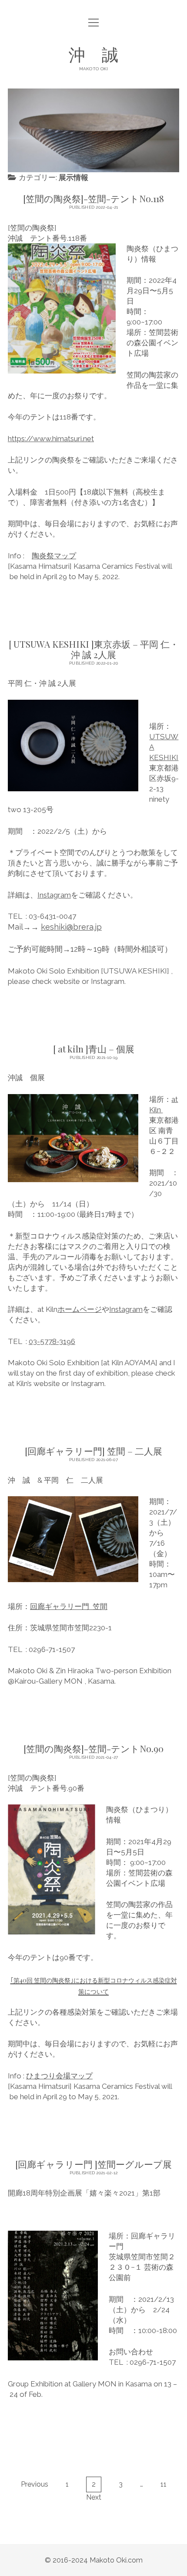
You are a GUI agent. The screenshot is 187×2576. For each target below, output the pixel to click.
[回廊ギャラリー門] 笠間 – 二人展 (93, 1451)
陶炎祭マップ (54, 556)
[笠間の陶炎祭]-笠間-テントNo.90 (93, 1748)
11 (164, 2484)
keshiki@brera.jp (71, 927)
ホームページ (80, 1309)
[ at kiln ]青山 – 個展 (94, 1049)
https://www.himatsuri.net (51, 439)
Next (94, 2497)
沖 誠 (93, 54)
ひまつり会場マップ (59, 2076)
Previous (35, 2484)
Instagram (54, 895)
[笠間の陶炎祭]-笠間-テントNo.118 (93, 198)
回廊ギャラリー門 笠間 (69, 1606)
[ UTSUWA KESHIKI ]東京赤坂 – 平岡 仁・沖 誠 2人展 (94, 649)
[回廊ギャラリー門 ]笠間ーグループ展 (93, 2164)
